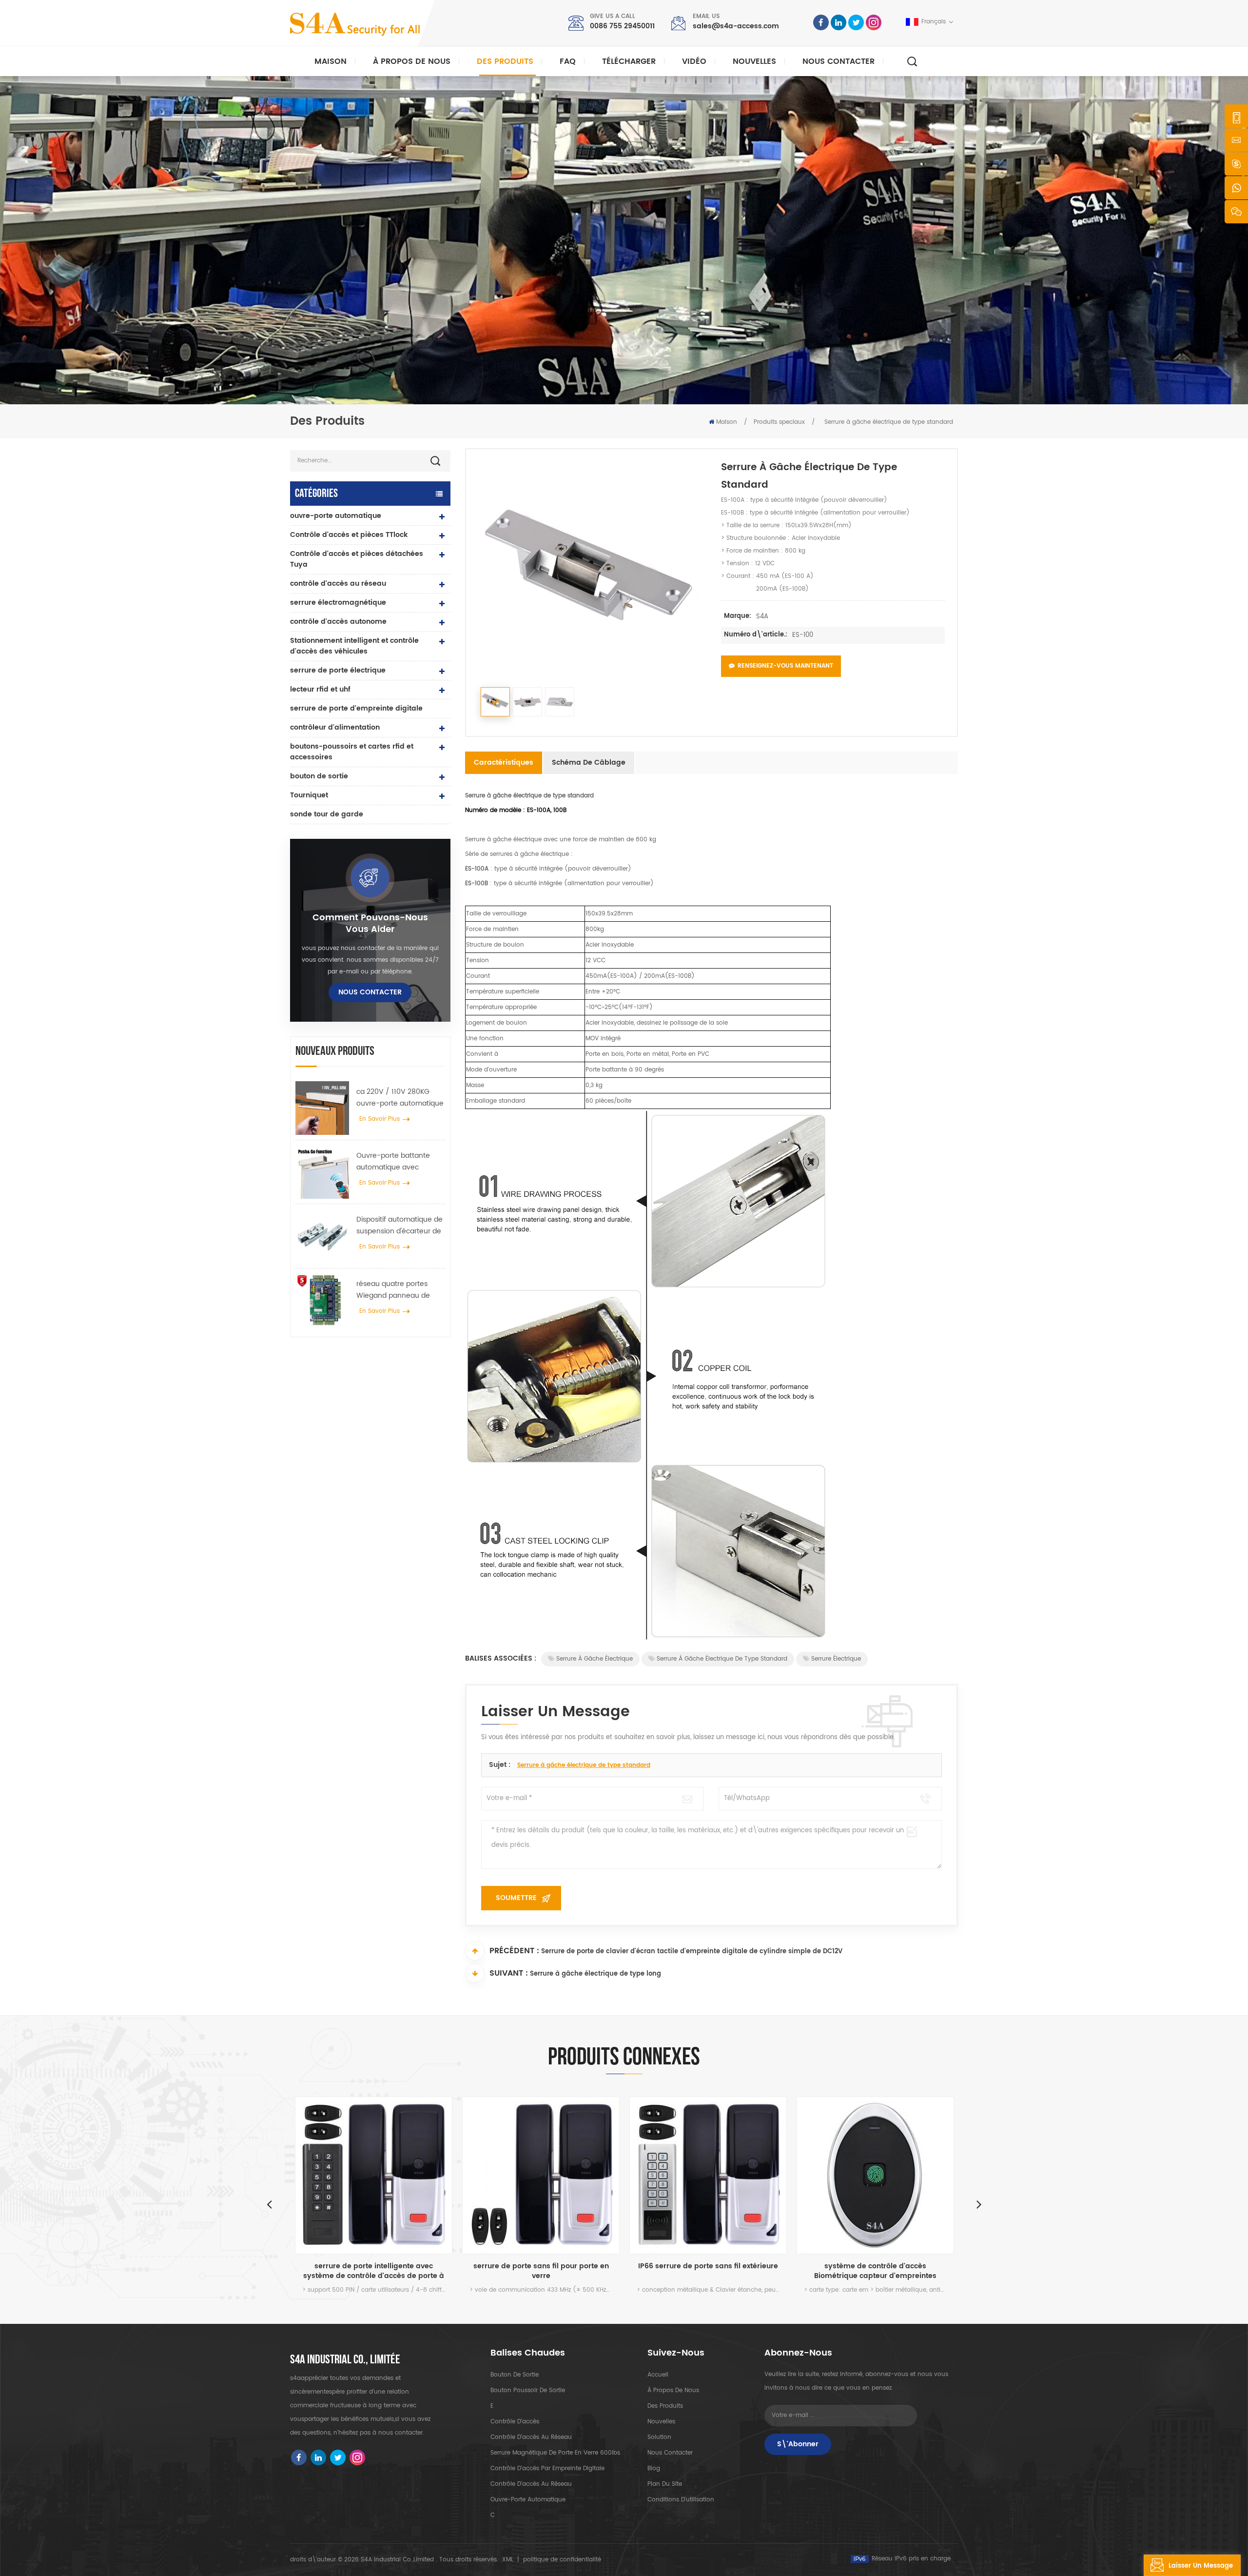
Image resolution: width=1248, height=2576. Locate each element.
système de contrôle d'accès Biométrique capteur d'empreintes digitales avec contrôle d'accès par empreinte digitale (718, 2271)
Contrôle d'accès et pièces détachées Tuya (357, 559)
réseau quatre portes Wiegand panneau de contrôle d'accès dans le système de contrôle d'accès (397, 1290)
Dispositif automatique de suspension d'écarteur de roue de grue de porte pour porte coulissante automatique (400, 1226)
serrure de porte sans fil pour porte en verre (384, 2271)
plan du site (665, 2484)
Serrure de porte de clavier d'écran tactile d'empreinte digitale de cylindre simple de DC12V (692, 1952)
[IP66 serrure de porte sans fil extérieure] (551, 2175)
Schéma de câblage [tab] (589, 763)
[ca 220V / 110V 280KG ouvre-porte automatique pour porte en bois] (322, 1108)
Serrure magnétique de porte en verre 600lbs (555, 2453)
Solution (659, 2437)
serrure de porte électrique (338, 670)
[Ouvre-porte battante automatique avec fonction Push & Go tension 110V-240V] (322, 1172)
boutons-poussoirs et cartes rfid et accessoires (352, 752)
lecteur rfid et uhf (320, 689)
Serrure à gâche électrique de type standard (722, 1659)
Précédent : (514, 1951)
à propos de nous (673, 2390)
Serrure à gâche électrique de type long (595, 1974)
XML (508, 2560)
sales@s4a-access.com (736, 26)
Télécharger (629, 61)
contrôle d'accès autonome (338, 622)
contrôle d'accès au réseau (338, 584)
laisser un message (1201, 2566)
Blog (654, 2468)
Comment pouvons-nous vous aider (370, 924)
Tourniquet (309, 795)
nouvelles (754, 61)
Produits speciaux (779, 422)
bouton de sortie (319, 776)
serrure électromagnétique (338, 603)
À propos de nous (412, 61)
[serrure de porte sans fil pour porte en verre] (383, 2175)
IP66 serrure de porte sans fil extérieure (551, 2267)
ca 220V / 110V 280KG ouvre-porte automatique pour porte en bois (400, 1098)
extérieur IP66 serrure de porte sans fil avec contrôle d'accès (885, 2271)
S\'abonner (798, 2444)
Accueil (658, 2375)
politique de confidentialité (562, 2560)
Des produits (505, 61)
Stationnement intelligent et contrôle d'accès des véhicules (354, 646)
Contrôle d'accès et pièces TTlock (349, 535)
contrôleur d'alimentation (335, 727)
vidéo (694, 61)
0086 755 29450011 (622, 26)
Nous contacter (838, 61)
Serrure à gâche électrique (595, 1659)
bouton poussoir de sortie (528, 2390)
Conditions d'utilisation (681, 2500)
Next (979, 2204)
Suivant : (509, 1973)
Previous (269, 2204)
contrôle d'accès (515, 2422)
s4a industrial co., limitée (345, 2360)
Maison (331, 61)
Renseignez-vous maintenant (785, 666)
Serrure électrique (836, 1659)
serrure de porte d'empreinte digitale (356, 708)
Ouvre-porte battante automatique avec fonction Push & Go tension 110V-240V (393, 1162)
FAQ (568, 61)
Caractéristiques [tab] (504, 763)
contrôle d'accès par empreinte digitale (547, 2468)
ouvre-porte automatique (336, 516)
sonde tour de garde (327, 814)
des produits (665, 2406)
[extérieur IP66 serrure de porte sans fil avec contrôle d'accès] (885, 2175)
